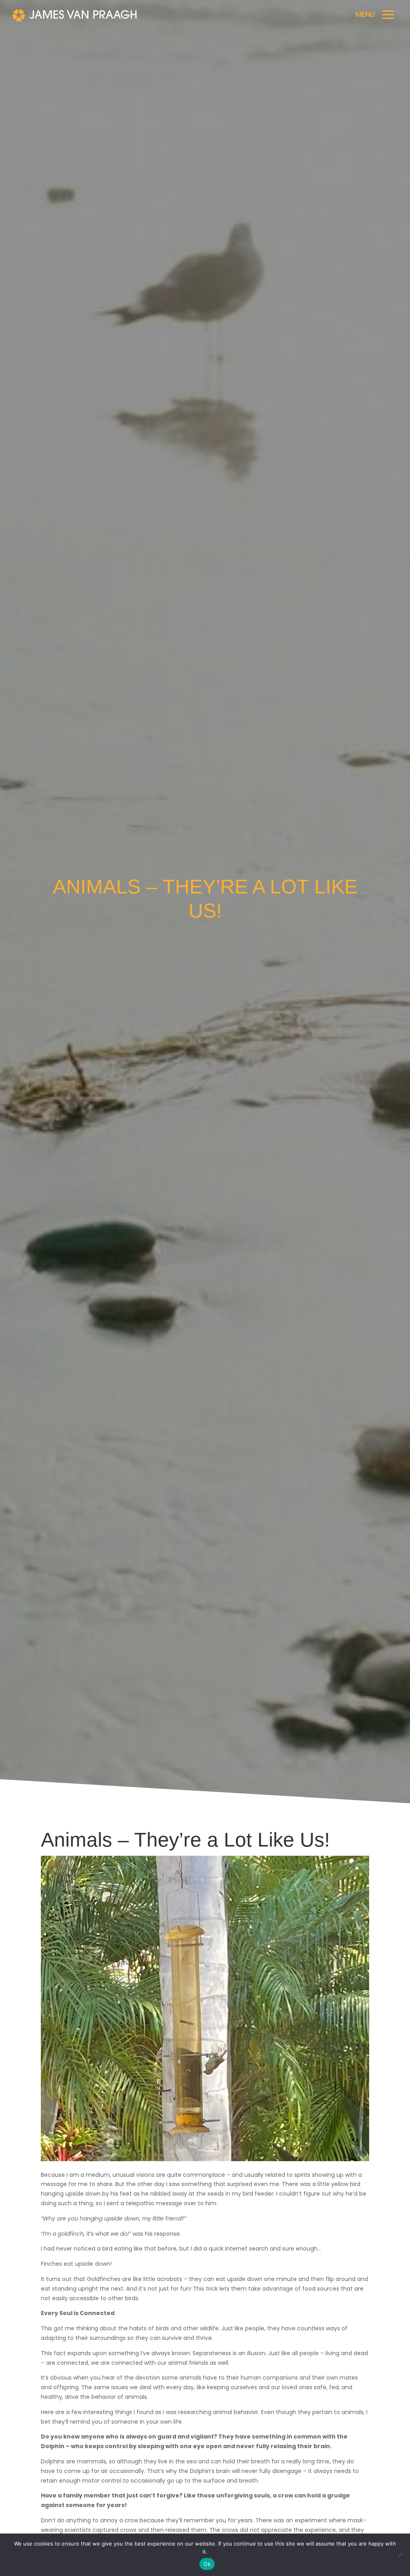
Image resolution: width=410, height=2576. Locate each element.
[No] (400, 2555)
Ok (207, 2564)
